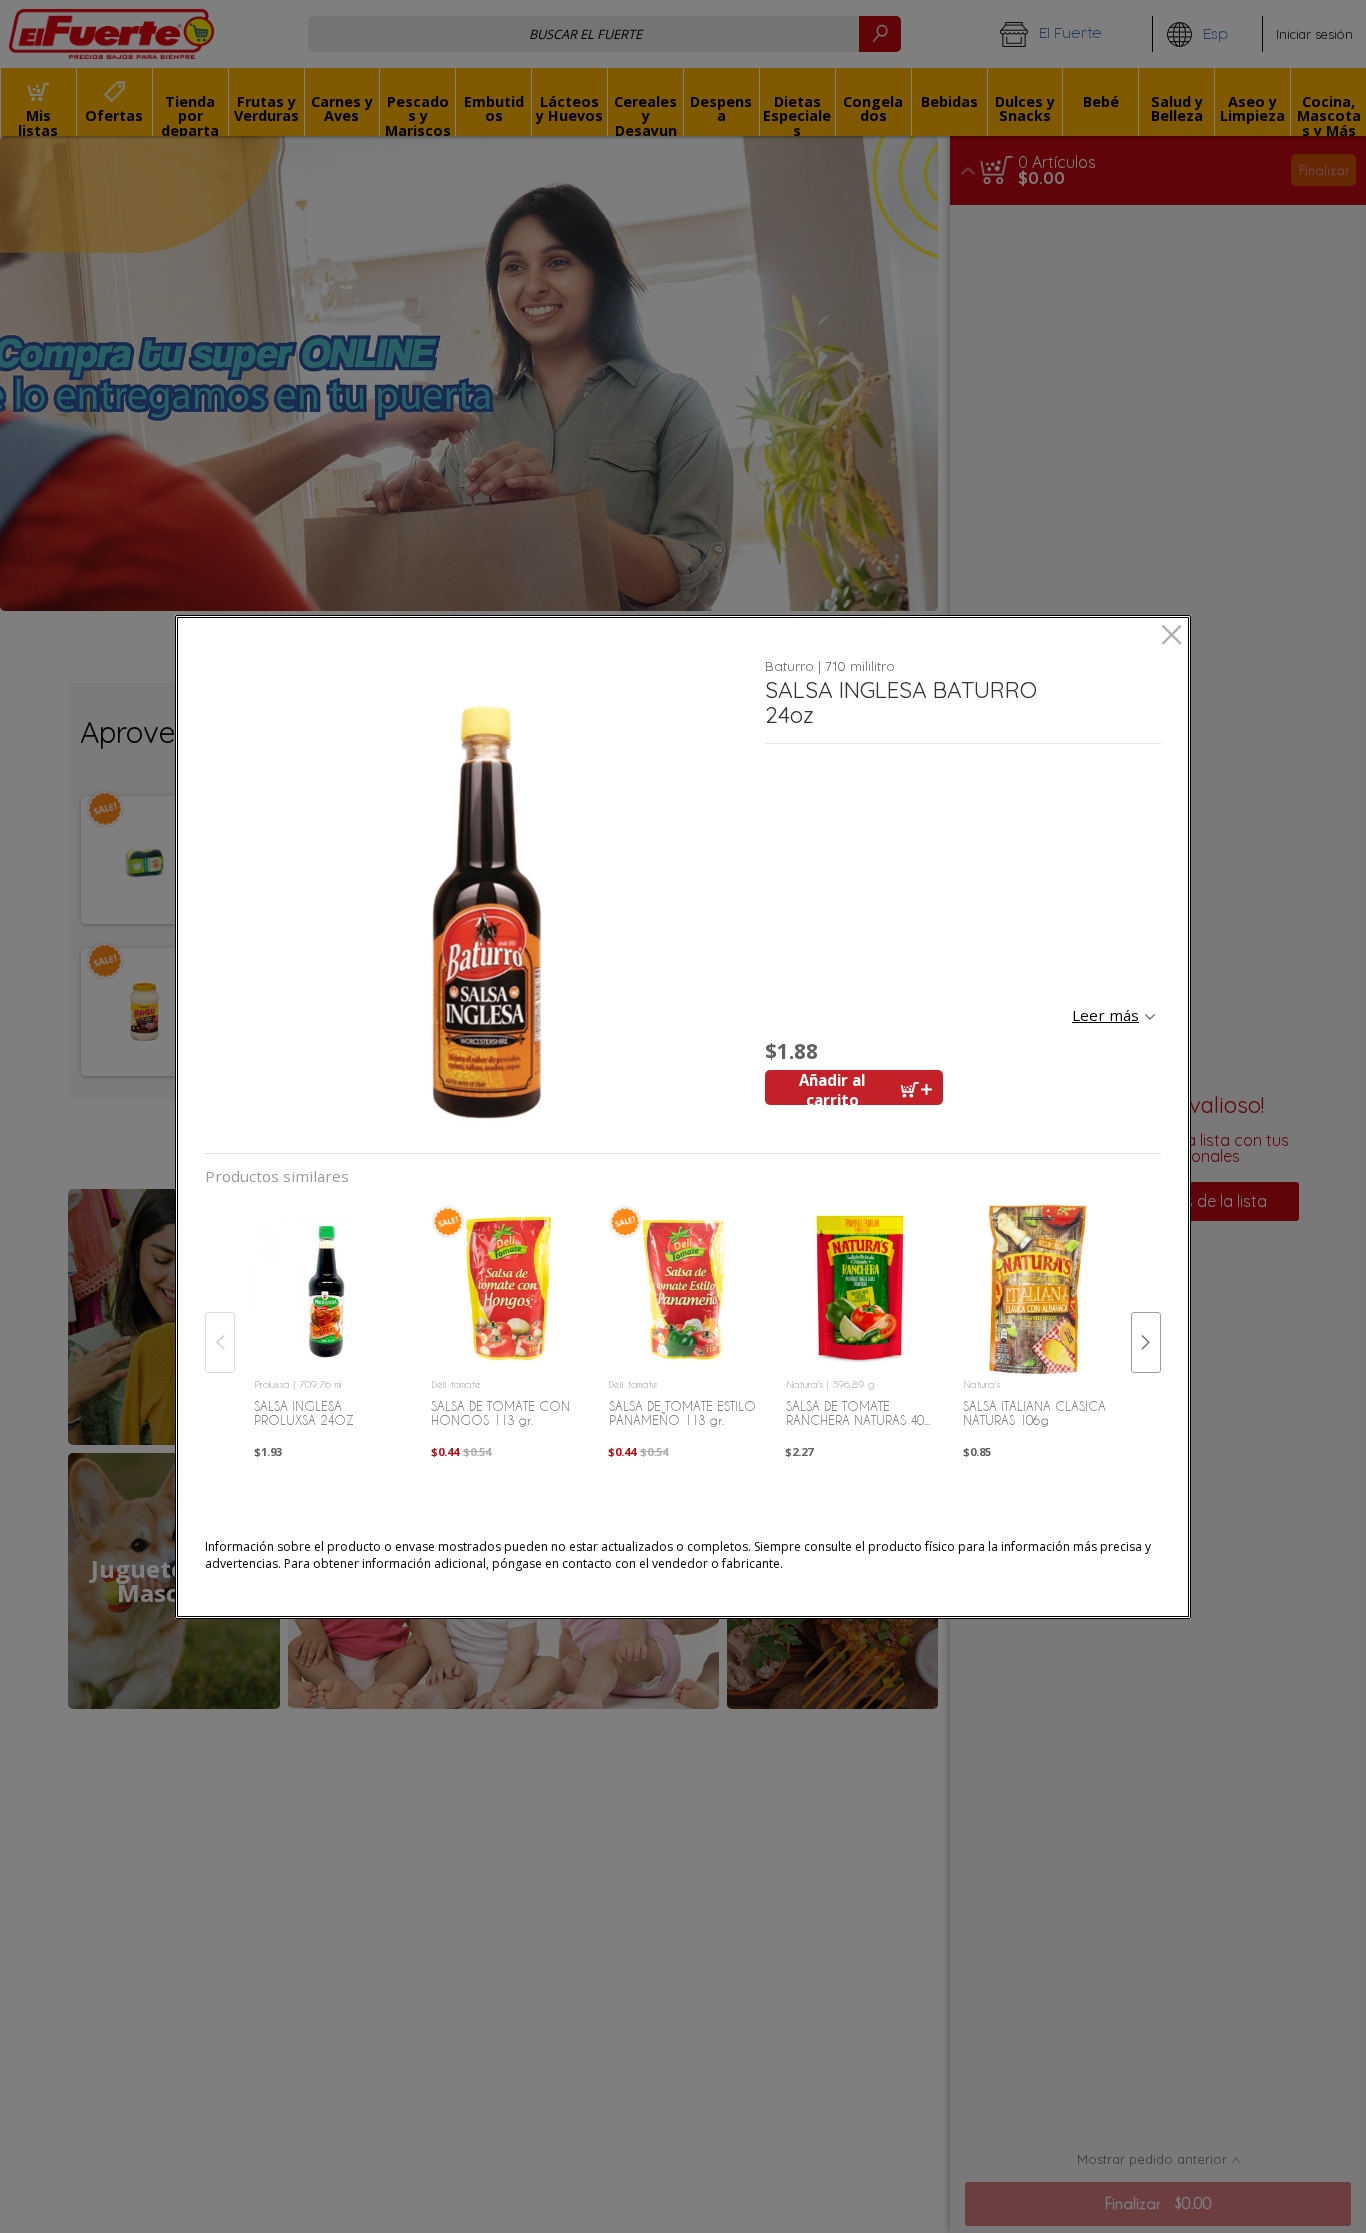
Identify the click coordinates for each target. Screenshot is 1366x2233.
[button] (477, 894)
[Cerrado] (1171, 636)
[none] (328, 1322)
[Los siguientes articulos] (1146, 1342)
